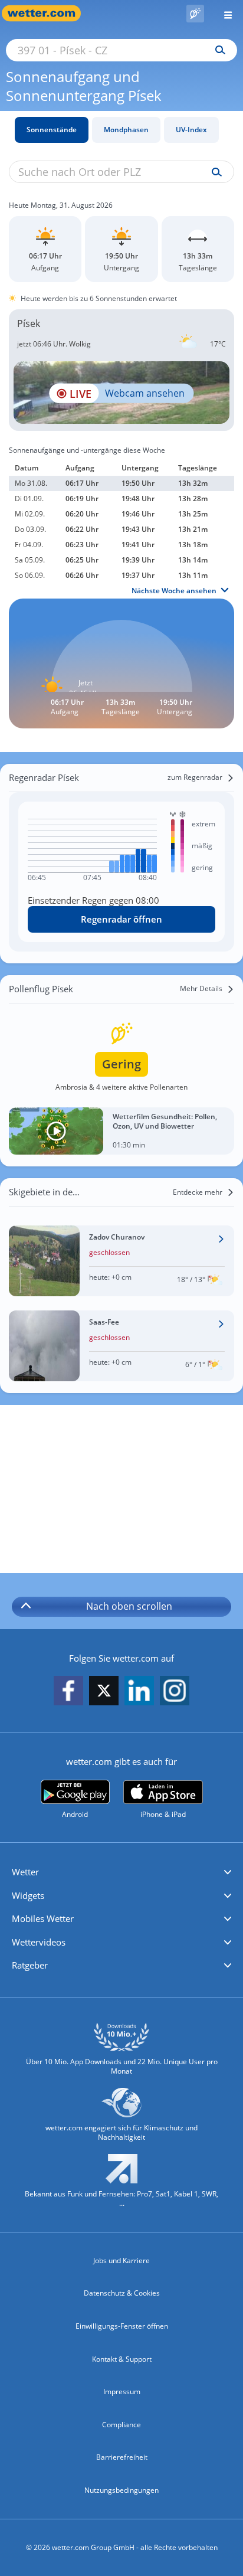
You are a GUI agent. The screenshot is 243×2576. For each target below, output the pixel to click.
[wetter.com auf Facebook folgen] (68, 1691)
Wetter (25, 1872)
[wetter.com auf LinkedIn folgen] (139, 1691)
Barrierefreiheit (122, 2457)
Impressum (122, 2392)
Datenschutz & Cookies (122, 2293)
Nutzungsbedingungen (121, 2490)
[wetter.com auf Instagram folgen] (175, 1691)
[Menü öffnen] (224, 13)
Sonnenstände (52, 130)
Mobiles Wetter (43, 1918)
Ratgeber (30, 1965)
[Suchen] (217, 50)
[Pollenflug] (195, 14)
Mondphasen (126, 130)
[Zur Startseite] (47, 13)
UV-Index (191, 130)
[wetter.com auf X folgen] (104, 1694)
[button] (121, 1872)
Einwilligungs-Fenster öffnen (122, 2326)
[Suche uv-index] (214, 172)
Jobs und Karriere (121, 2260)
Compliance (121, 2425)
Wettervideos (39, 1942)
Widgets (28, 1895)
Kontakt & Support (122, 2359)
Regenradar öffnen (121, 919)
